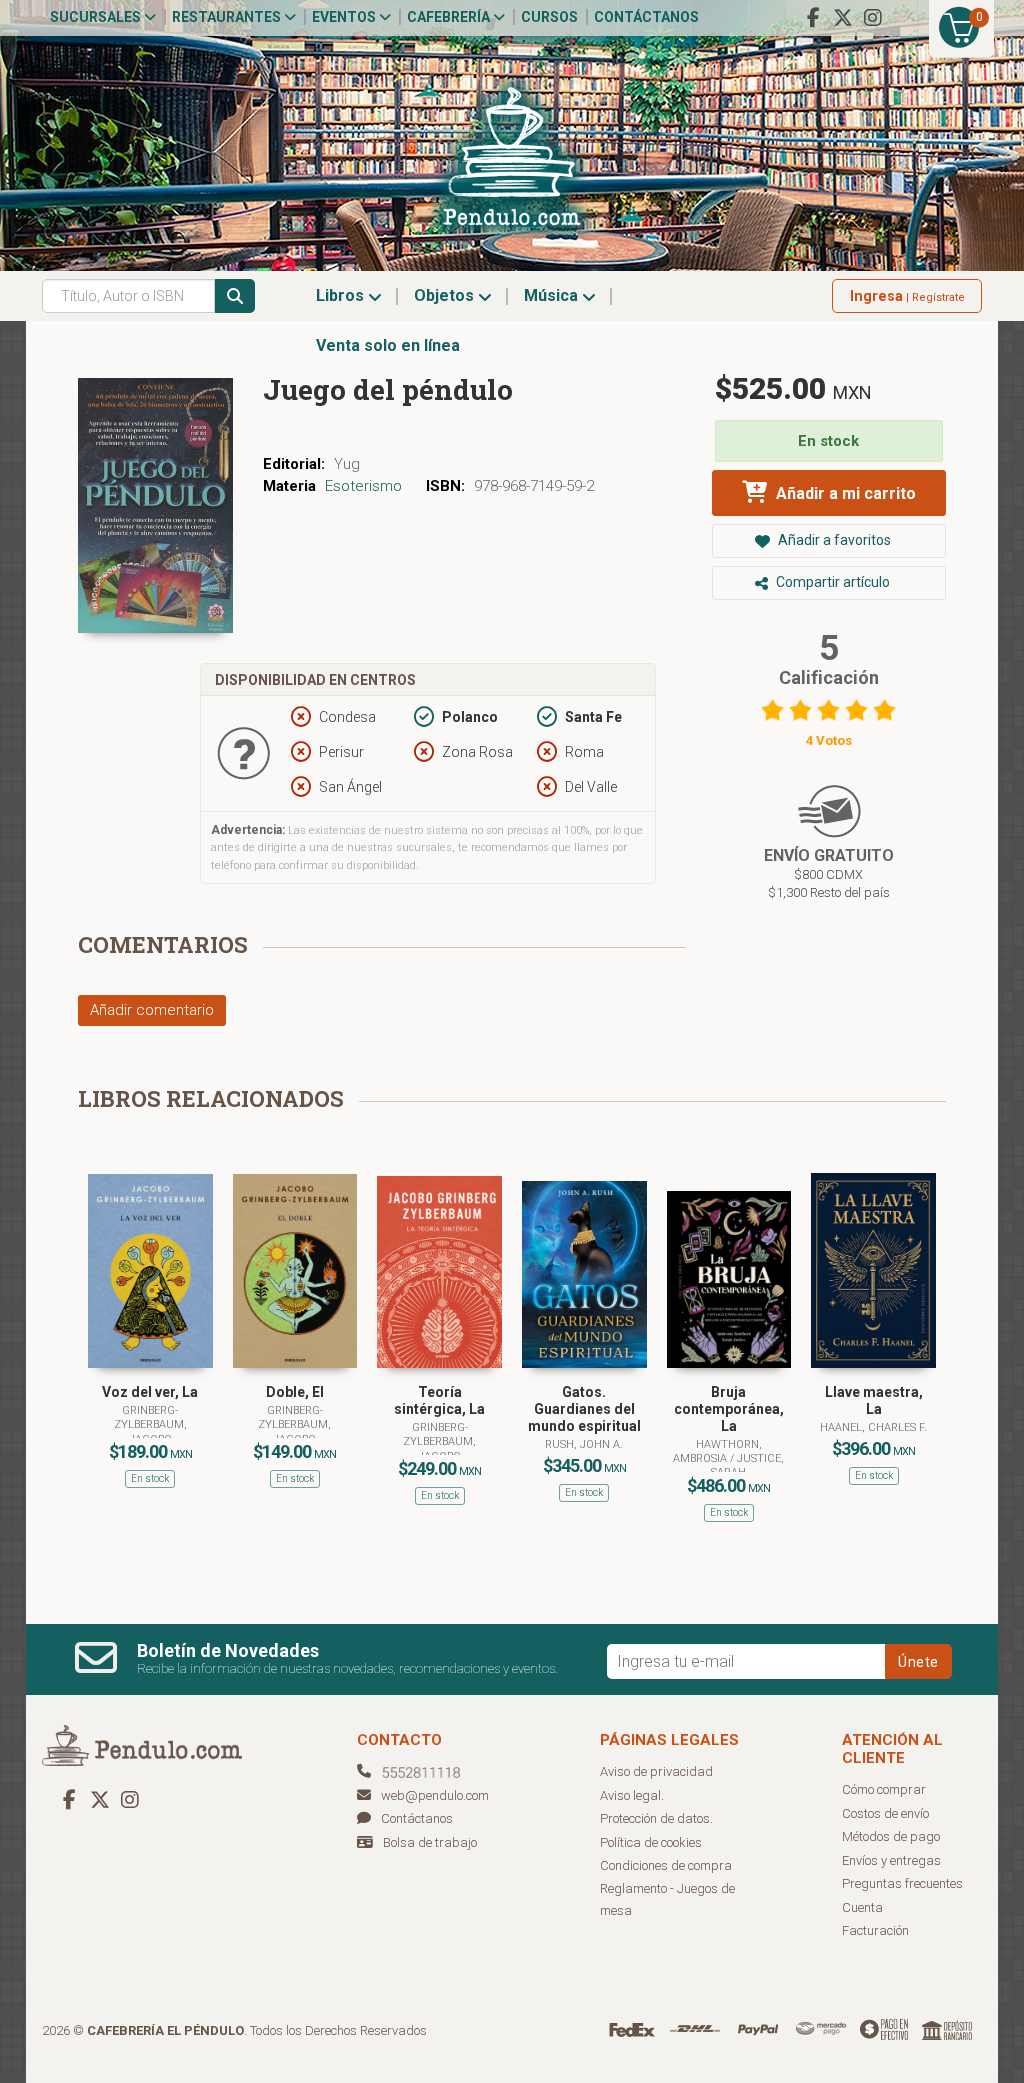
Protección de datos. (656, 1818)
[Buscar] (235, 296)
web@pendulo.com (435, 1795)
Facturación (875, 1930)
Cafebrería (450, 17)
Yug (347, 464)
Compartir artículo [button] (831, 582)
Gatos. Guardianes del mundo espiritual (584, 1409)
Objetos (446, 295)
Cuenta (862, 1907)
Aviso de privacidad (656, 1771)
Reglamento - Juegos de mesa (667, 1900)
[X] (843, 18)
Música (553, 295)
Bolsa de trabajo (430, 1842)
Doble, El (295, 1392)
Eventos (345, 17)
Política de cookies (651, 1842)
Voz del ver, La (150, 1392)
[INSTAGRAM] (873, 18)
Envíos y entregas (891, 1860)
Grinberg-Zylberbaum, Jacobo (150, 1425)
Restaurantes (228, 17)
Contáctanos (646, 17)
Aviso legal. (632, 1795)
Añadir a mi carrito (844, 493)
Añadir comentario (152, 1010)
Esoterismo (363, 486)
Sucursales (97, 17)
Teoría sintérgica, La (439, 1400)
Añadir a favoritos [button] (833, 540)
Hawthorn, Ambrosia (717, 1451)
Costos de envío (885, 1813)
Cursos (549, 17)
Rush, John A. (584, 1444)
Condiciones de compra (666, 1865)
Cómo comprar (884, 1789)
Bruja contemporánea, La (729, 1409)
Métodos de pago (891, 1836)
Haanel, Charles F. (873, 1427)
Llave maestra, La (874, 1400)
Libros (342, 295)
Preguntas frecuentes (902, 1883)
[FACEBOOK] (813, 18)
